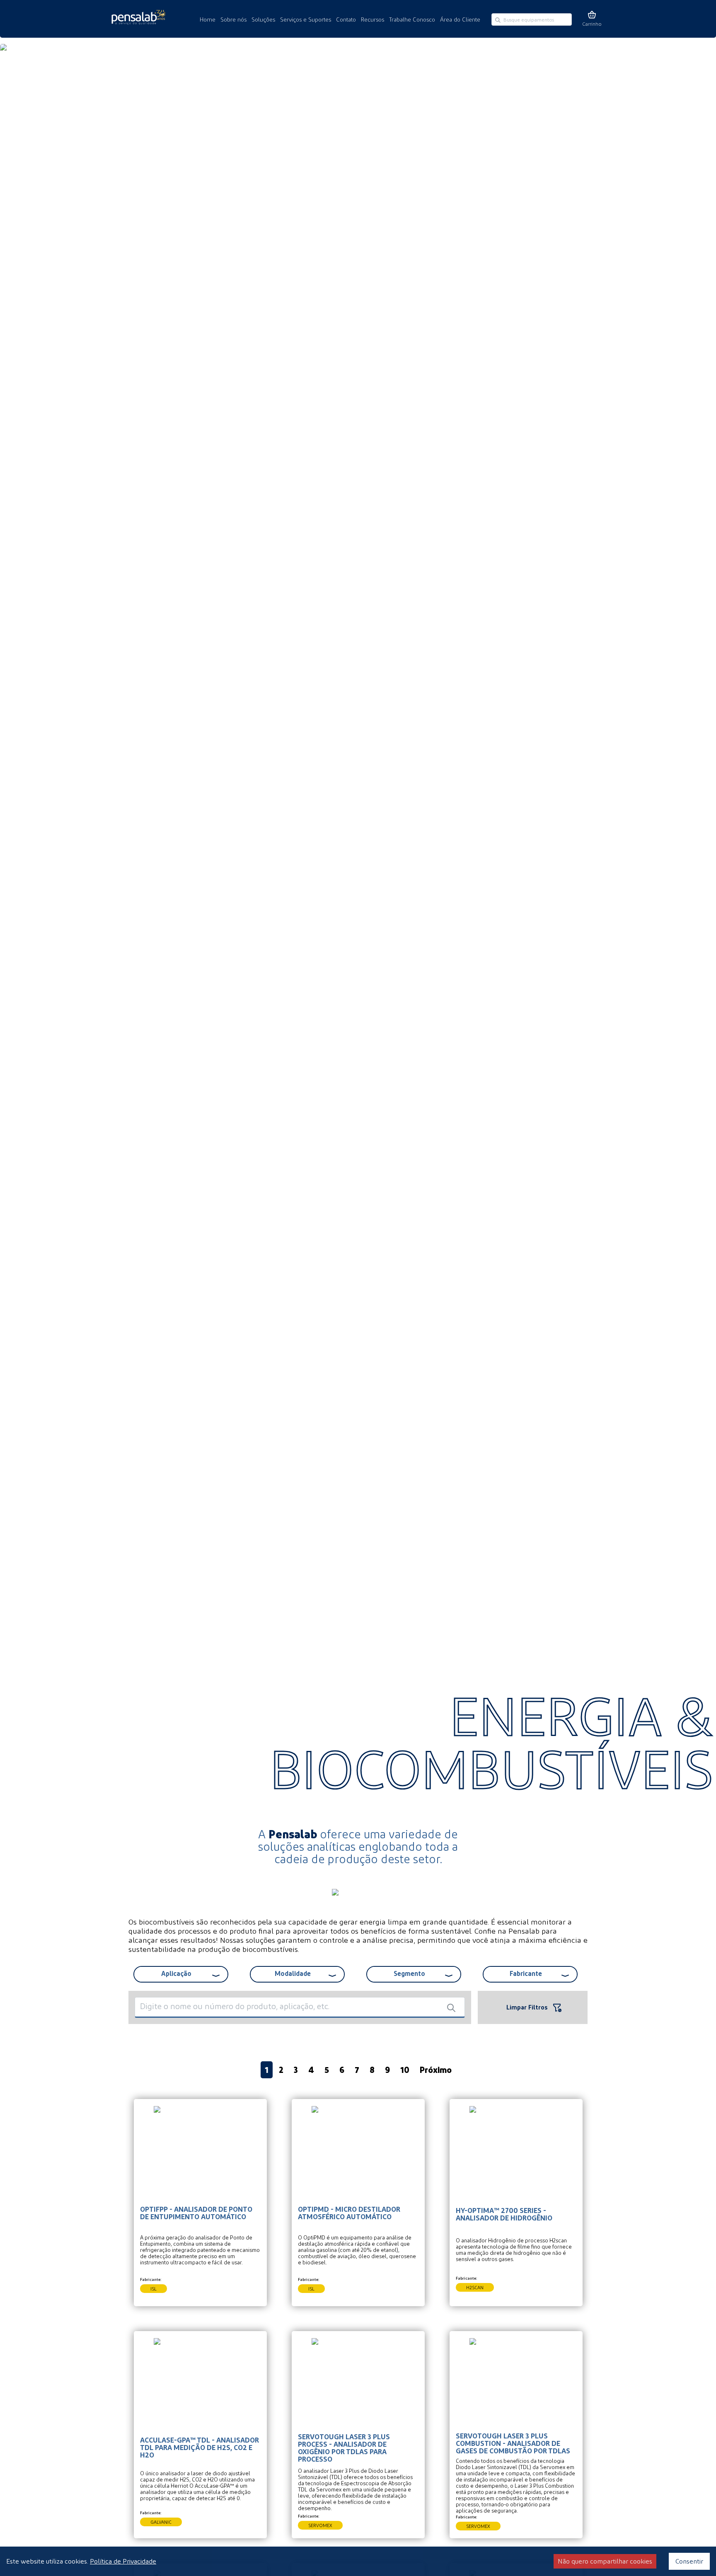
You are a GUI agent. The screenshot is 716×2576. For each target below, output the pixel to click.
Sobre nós (233, 19)
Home (208, 19)
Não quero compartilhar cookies (605, 2561)
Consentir (689, 2561)
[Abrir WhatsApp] (21, 2555)
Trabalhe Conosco (412, 19)
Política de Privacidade (123, 2561)
